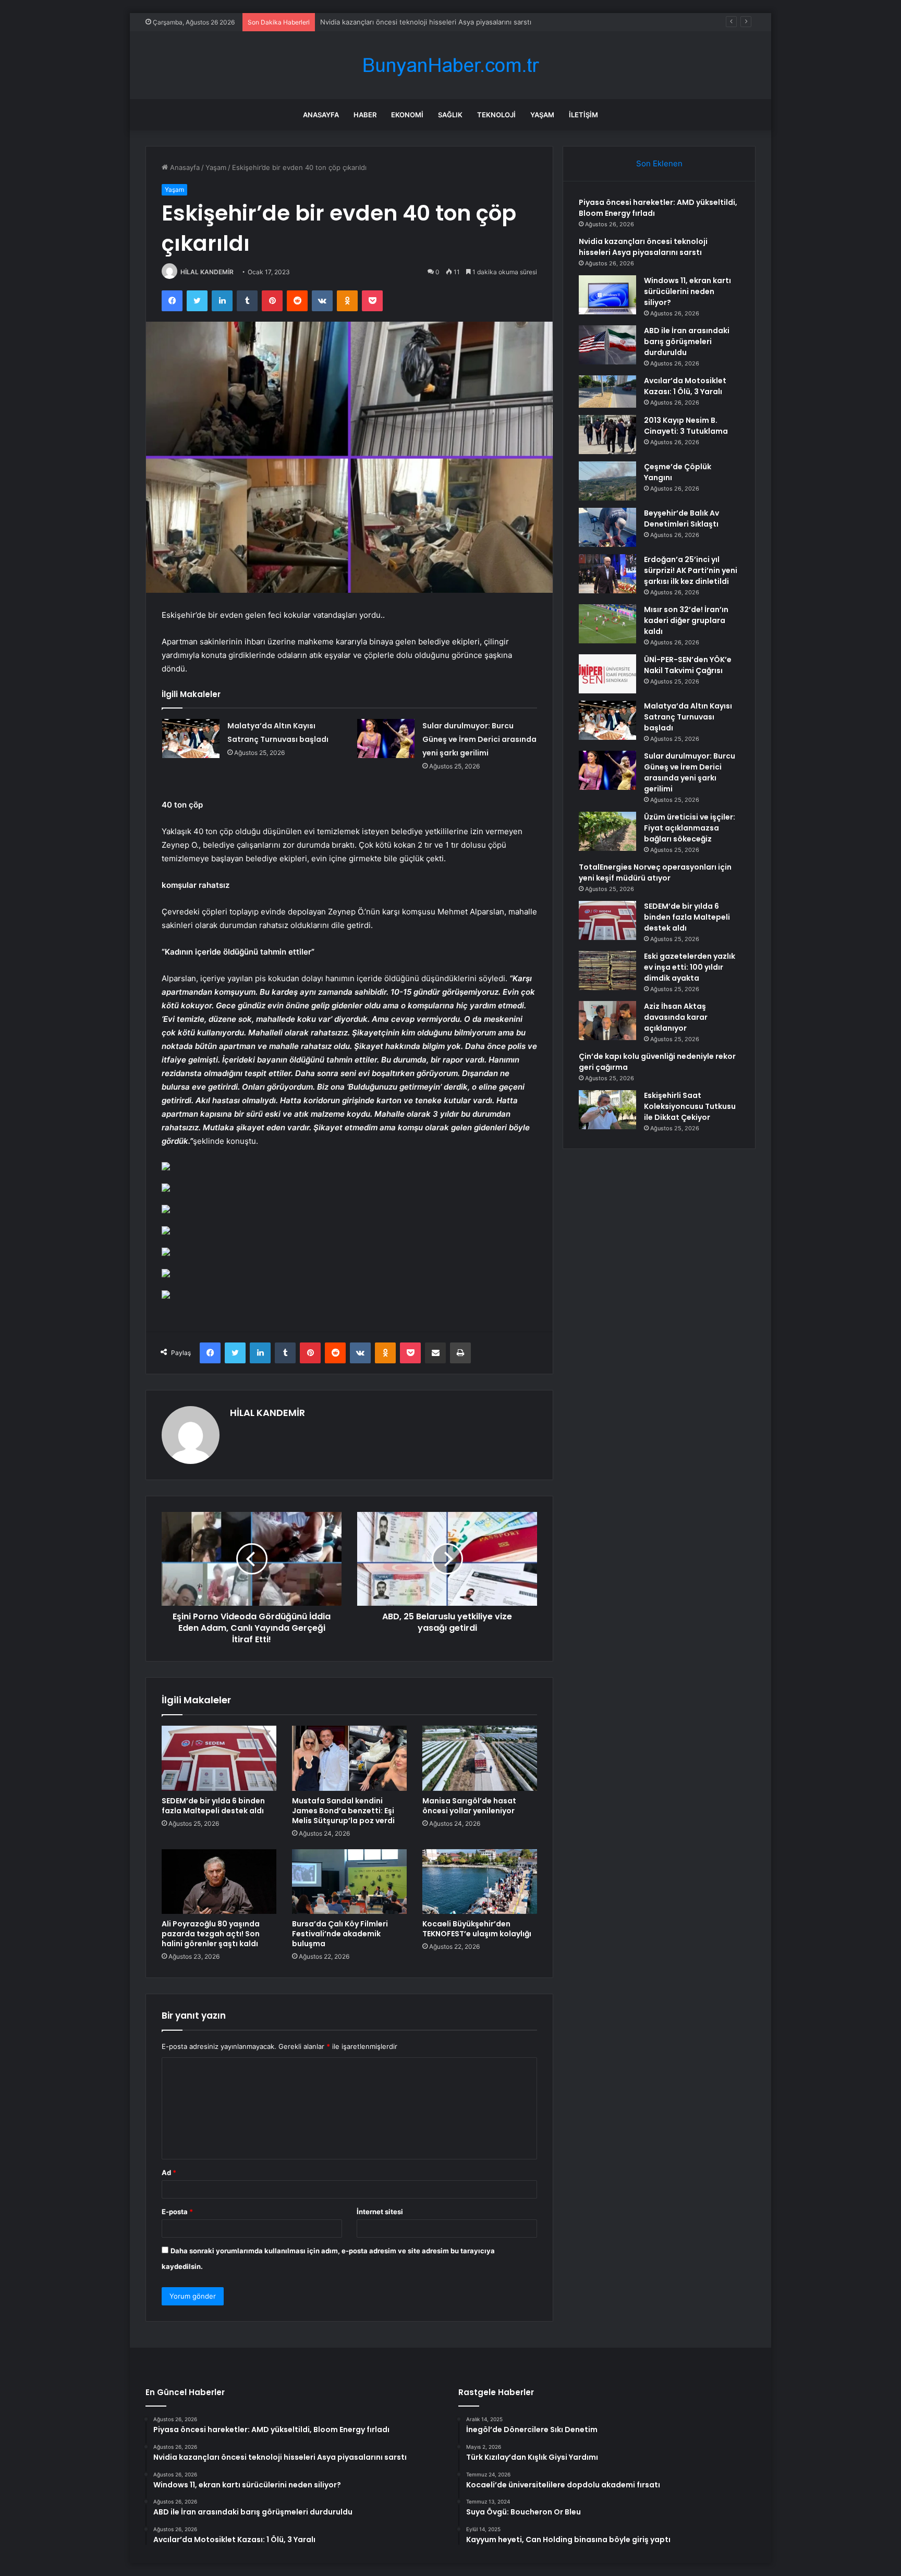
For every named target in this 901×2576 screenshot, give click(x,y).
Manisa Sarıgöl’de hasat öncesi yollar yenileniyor (469, 1806)
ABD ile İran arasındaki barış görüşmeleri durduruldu (687, 341)
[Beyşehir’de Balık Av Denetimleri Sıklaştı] (607, 527)
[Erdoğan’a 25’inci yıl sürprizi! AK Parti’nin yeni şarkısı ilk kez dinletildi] (607, 574)
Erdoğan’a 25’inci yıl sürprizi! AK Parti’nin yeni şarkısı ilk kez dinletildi (691, 570)
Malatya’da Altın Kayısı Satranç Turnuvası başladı (688, 717)
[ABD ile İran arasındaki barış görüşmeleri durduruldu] (607, 345)
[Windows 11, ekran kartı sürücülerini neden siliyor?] (607, 295)
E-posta (177, 2212)
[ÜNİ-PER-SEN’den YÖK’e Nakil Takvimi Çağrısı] (607, 674)
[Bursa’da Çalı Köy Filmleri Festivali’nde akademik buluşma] (349, 1882)
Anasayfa (321, 115)
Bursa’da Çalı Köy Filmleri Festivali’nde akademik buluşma (340, 1934)
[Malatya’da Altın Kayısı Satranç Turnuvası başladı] (191, 738)
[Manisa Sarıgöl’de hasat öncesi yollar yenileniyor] (480, 1758)
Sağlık (450, 115)
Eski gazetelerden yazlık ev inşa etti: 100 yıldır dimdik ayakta (690, 967)
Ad (169, 2172)
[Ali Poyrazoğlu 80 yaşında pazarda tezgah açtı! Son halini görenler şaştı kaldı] (219, 1882)
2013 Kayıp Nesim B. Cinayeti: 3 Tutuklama (686, 426)
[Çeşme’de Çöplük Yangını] (607, 481)
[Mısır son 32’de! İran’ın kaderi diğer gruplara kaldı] (607, 624)
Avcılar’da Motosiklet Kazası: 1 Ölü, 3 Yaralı (685, 386)
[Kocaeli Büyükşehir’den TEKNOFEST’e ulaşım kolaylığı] (480, 1882)
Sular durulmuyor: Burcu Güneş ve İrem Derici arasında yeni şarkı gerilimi (479, 739)
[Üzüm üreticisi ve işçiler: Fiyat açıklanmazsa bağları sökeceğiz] (607, 831)
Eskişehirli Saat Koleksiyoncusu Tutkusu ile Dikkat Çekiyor (690, 1106)
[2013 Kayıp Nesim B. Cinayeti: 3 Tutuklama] (607, 435)
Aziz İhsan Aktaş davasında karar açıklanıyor (676, 1017)
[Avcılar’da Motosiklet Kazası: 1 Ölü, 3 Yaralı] (607, 392)
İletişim (583, 115)
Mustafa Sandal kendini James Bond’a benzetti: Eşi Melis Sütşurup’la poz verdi (343, 1811)
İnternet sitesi (380, 2212)
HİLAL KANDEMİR (207, 272)
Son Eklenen (659, 163)
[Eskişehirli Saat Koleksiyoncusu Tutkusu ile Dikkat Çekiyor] (607, 1110)
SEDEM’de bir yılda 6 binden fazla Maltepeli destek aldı (213, 1806)
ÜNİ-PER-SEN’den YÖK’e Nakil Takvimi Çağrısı (688, 665)
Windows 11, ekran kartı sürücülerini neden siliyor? (402, 22)
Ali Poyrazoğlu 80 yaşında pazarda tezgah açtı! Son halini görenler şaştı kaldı (211, 1934)
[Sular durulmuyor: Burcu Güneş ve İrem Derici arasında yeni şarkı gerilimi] (386, 738)
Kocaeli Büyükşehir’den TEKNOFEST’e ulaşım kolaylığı (477, 1929)
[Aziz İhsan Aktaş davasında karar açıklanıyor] (607, 1021)
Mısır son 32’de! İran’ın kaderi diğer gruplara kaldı (686, 620)
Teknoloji (496, 115)
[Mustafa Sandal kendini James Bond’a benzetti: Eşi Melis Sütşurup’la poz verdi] (349, 1758)
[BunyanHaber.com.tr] (451, 65)
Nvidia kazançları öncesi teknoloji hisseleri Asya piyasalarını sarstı (643, 247)
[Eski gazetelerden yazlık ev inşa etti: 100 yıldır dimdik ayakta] (607, 970)
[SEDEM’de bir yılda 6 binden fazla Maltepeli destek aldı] (219, 1758)
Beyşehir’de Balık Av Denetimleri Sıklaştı (681, 518)
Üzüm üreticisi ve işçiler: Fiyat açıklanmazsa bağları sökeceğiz (690, 828)
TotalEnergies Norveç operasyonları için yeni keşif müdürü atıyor (655, 872)
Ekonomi (407, 115)
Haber (365, 115)
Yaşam (542, 115)
